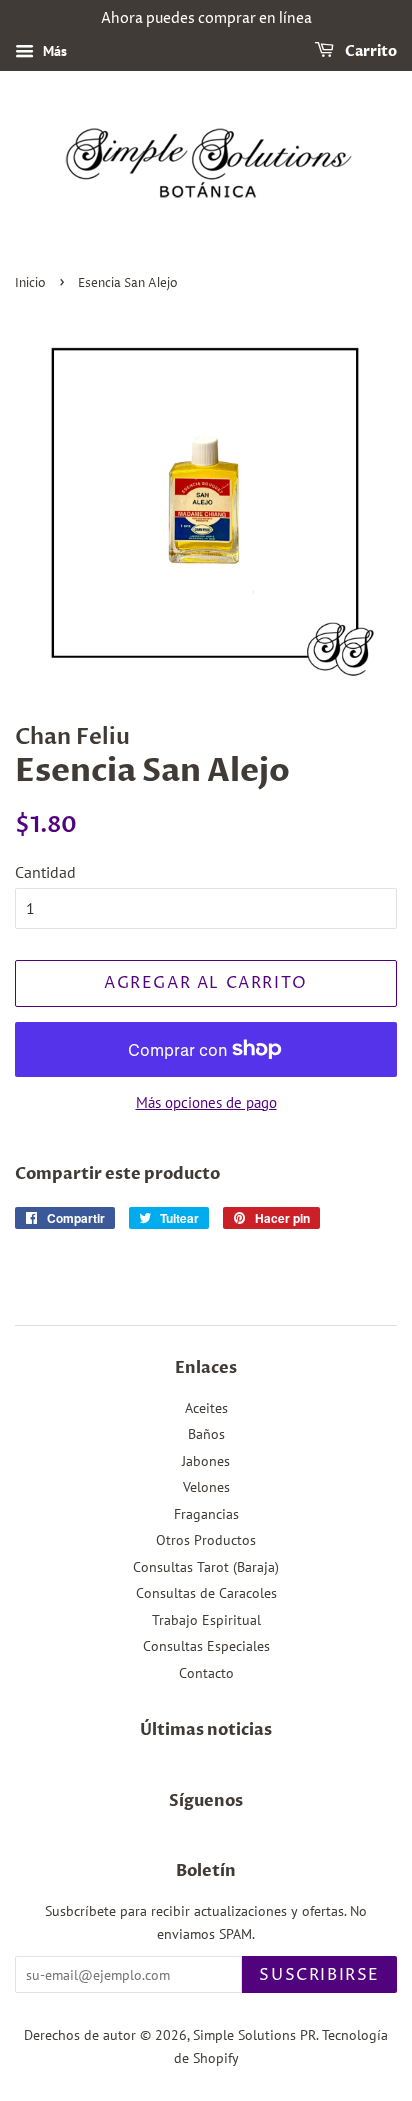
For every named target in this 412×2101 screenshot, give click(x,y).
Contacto (206, 1673)
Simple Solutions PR (254, 2035)
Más (53, 51)
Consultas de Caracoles (206, 1593)
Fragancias (206, 1514)
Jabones (206, 1461)
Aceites (206, 1408)
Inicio (30, 283)
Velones (206, 1487)
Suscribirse (319, 1975)
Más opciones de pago (206, 1102)
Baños (206, 1434)
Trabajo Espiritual (206, 1620)
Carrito (369, 51)
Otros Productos (206, 1540)
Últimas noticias (206, 1730)
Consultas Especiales (206, 1646)
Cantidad (45, 872)
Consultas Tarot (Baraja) (206, 1567)
